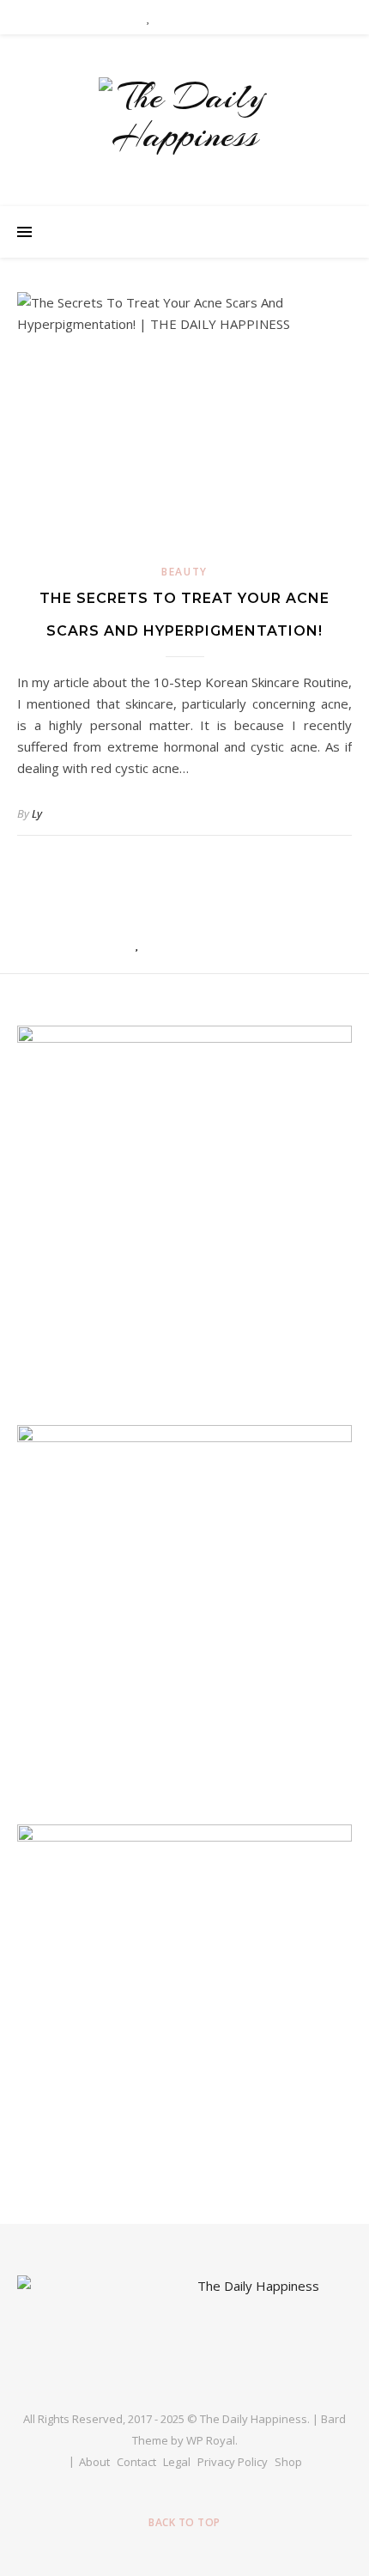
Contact (136, 2462)
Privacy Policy (233, 2462)
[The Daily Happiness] (184, 116)
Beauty (184, 572)
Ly (37, 813)
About (94, 2462)
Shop (288, 2462)
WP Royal (211, 2440)
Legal (177, 2462)
